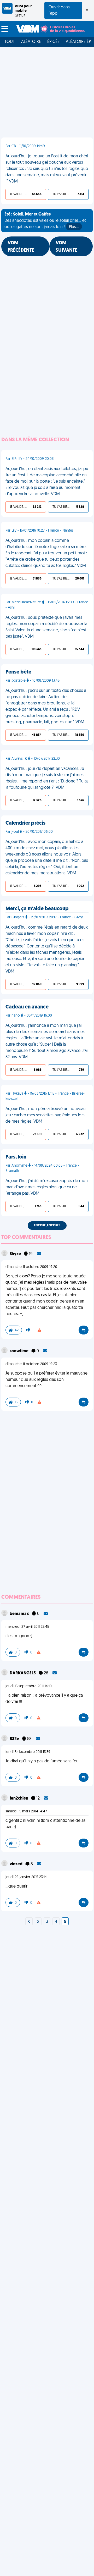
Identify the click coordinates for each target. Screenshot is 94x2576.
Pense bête (18, 672)
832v (15, 1739)
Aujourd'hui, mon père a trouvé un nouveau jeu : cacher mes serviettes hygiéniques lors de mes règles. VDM (46, 1115)
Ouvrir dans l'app (59, 10)
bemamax (20, 1614)
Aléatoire (31, 42)
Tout (10, 42)
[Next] (29, 1922)
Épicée (53, 42)
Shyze (16, 1254)
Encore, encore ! (47, 1226)
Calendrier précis (25, 823)
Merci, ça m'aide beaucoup (37, 909)
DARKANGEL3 (23, 1673)
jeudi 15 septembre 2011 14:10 (29, 1686)
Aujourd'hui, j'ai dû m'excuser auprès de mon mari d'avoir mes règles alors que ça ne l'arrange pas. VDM (47, 1187)
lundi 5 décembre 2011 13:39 (28, 1752)
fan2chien (19, 1799)
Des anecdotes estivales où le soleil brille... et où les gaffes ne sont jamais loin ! (45, 221)
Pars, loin (16, 1157)
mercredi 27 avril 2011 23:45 (27, 1627)
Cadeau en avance (27, 1007)
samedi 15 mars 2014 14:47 (26, 1811)
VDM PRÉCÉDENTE (21, 247)
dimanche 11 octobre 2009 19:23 (31, 1364)
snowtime (19, 1351)
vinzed (16, 1864)
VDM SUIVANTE (66, 247)
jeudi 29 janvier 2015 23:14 (26, 1877)
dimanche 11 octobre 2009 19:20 (31, 1267)
